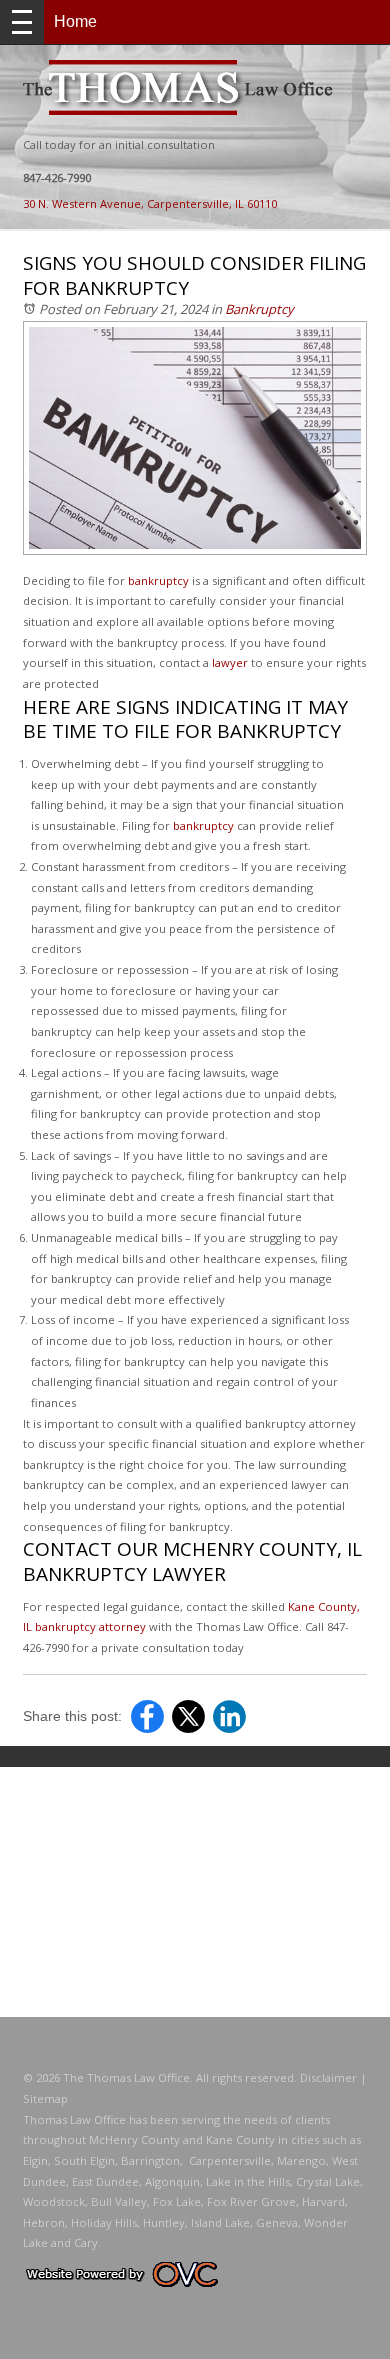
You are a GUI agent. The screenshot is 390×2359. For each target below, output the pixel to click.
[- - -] (22, 22)
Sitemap (45, 2098)
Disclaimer (328, 2077)
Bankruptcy (259, 309)
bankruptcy (158, 580)
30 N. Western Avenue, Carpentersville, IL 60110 (150, 203)
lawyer (230, 662)
